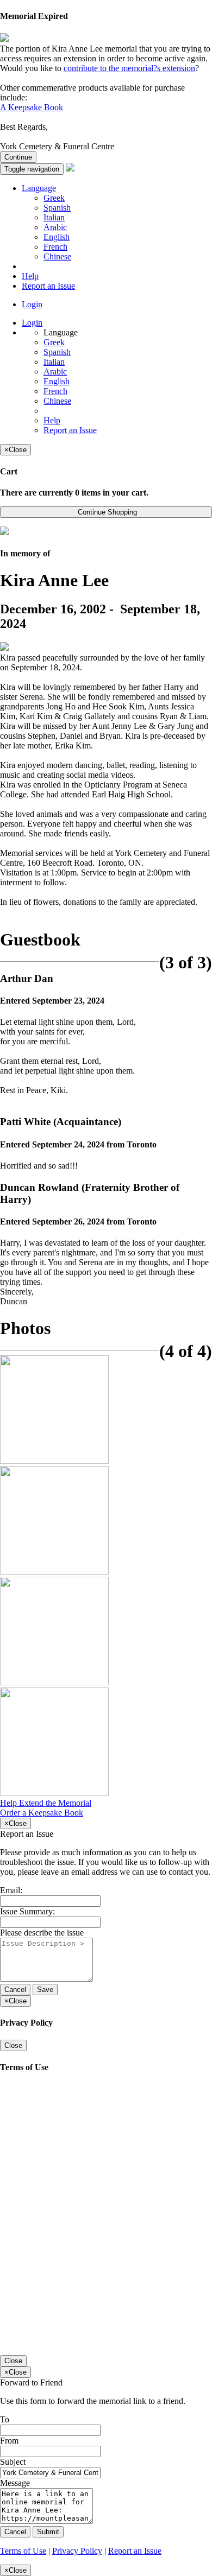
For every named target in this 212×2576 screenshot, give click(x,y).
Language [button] (39, 188)
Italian (54, 217)
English (57, 237)
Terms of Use (23, 2551)
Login (32, 304)
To (5, 2419)
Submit (48, 2532)
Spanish (57, 208)
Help (30, 276)
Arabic (55, 227)
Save (45, 1990)
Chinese (57, 256)
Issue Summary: (27, 1911)
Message (15, 2483)
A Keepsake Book (32, 107)
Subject (13, 2462)
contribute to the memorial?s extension (129, 68)
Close (13, 2045)
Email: (11, 1890)
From (9, 2441)
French (55, 247)
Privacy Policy (77, 2551)
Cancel (15, 1990)
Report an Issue (48, 286)
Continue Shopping (106, 512)
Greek (54, 198)
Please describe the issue (42, 1933)
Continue (18, 157)
